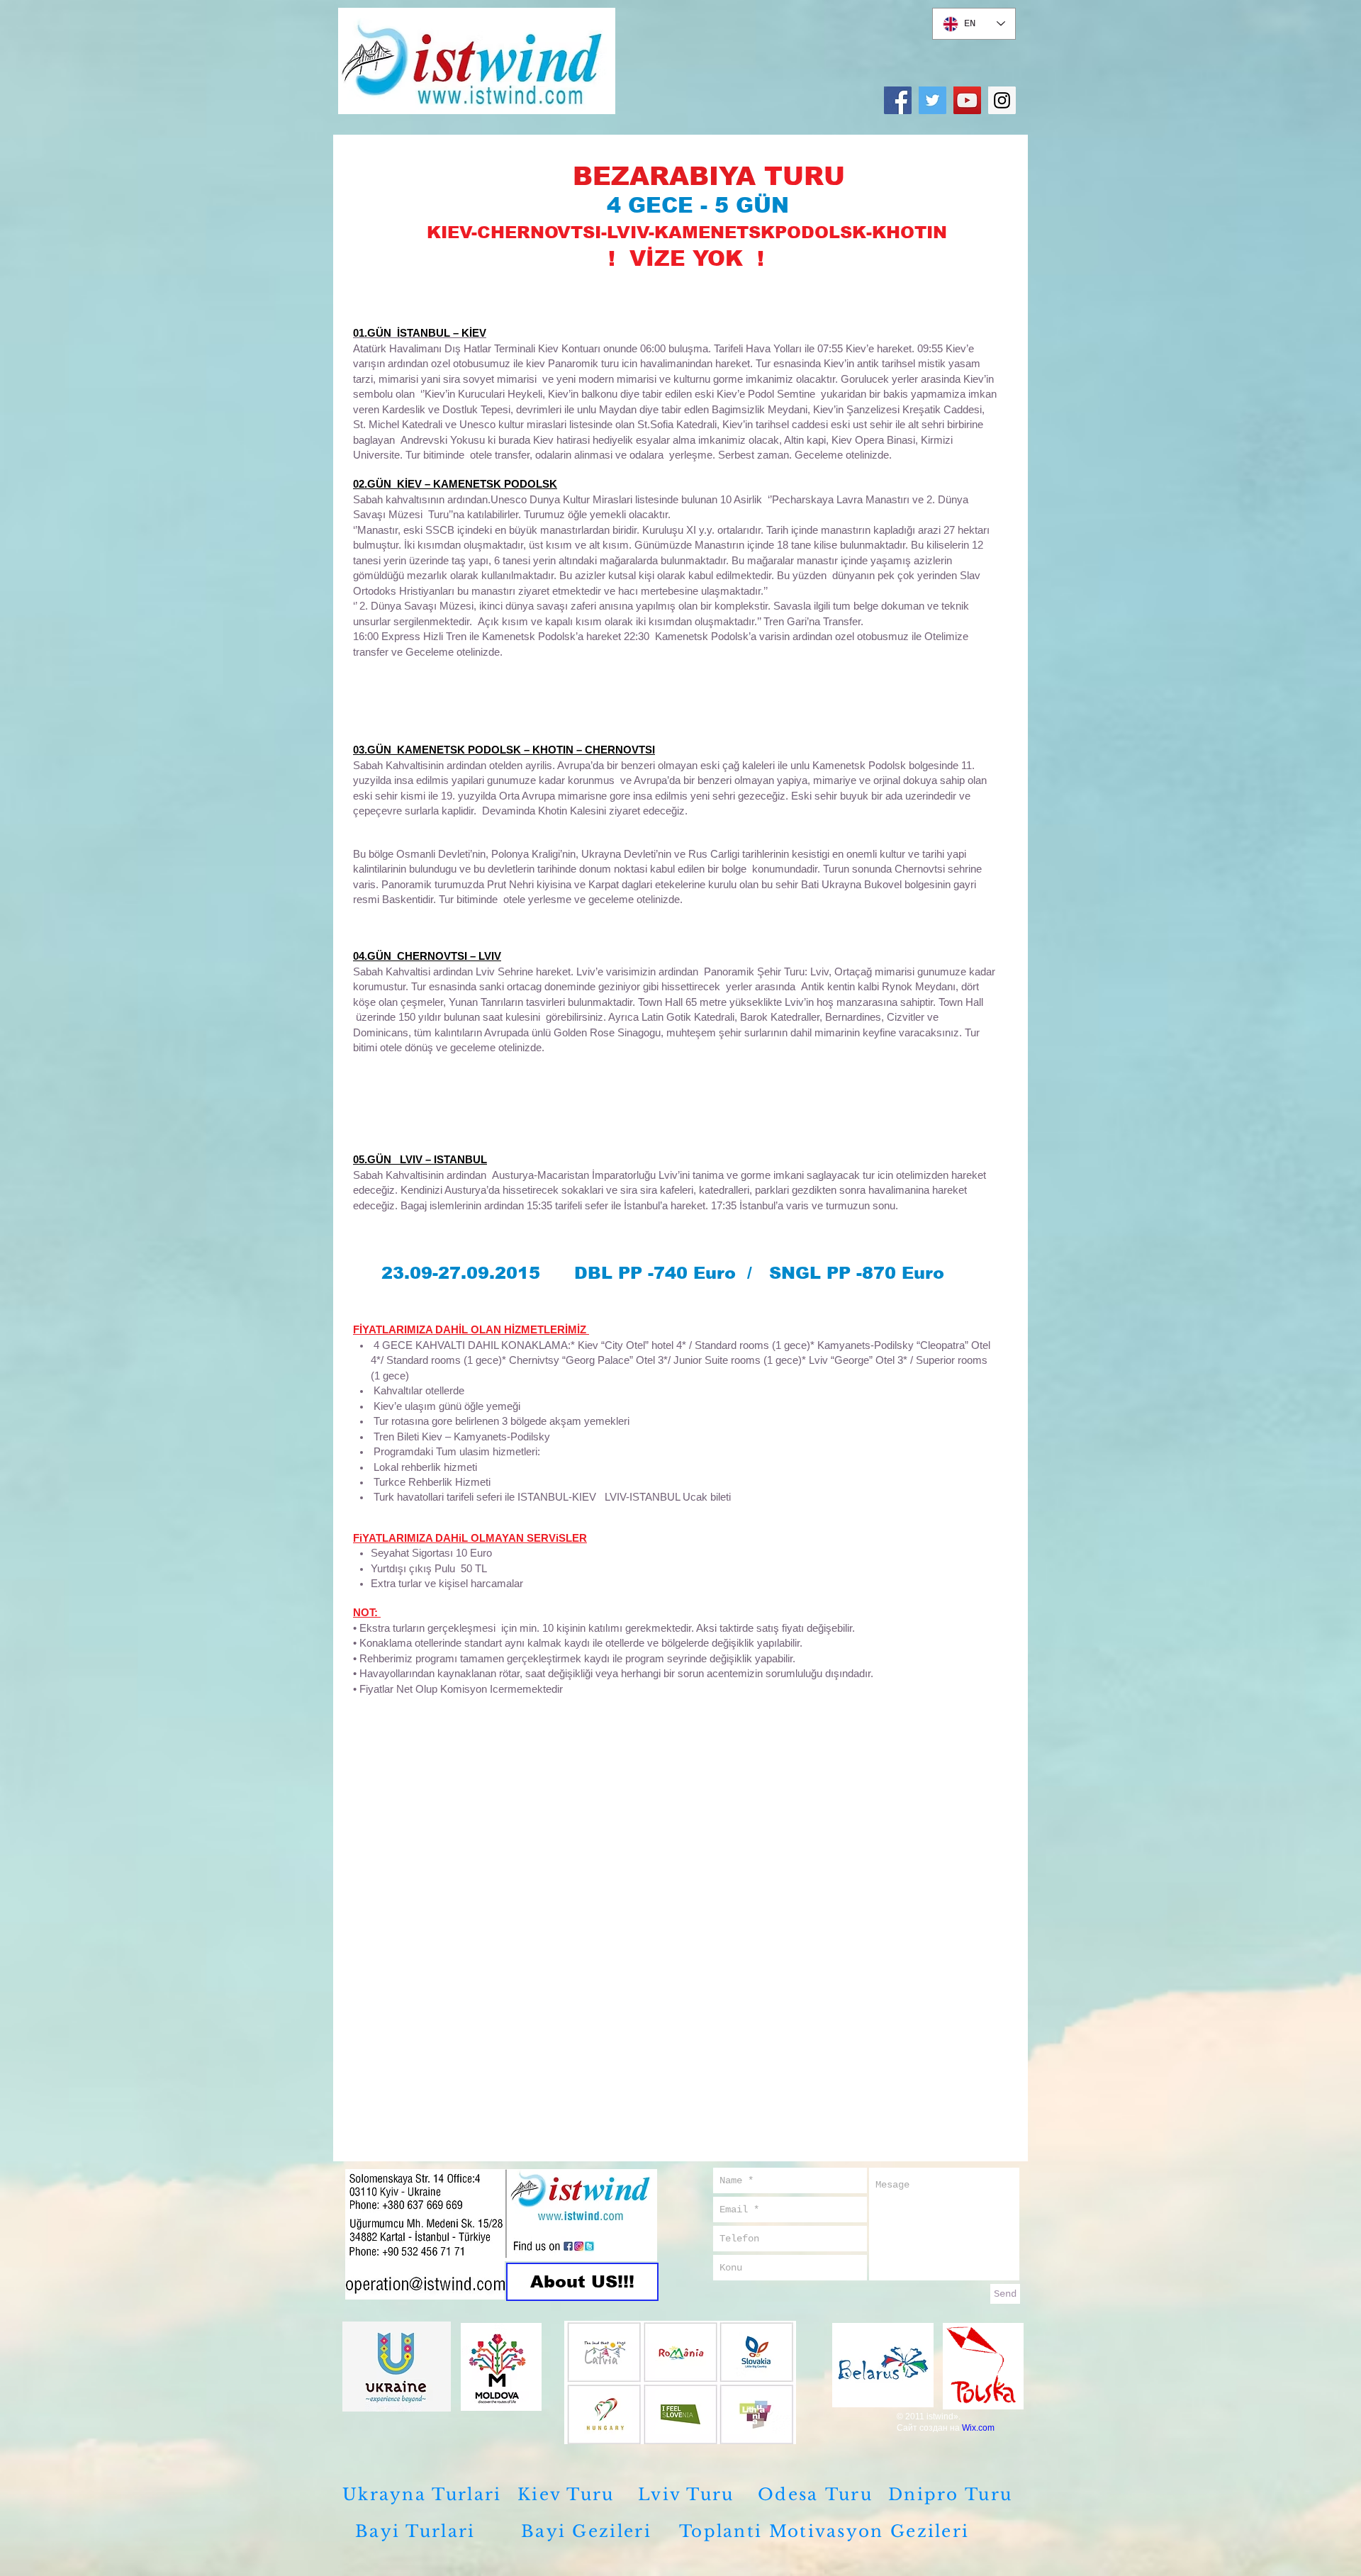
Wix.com (978, 2428)
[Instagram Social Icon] (1002, 100)
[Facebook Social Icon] (898, 100)
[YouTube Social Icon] (967, 100)
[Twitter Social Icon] (932, 100)
